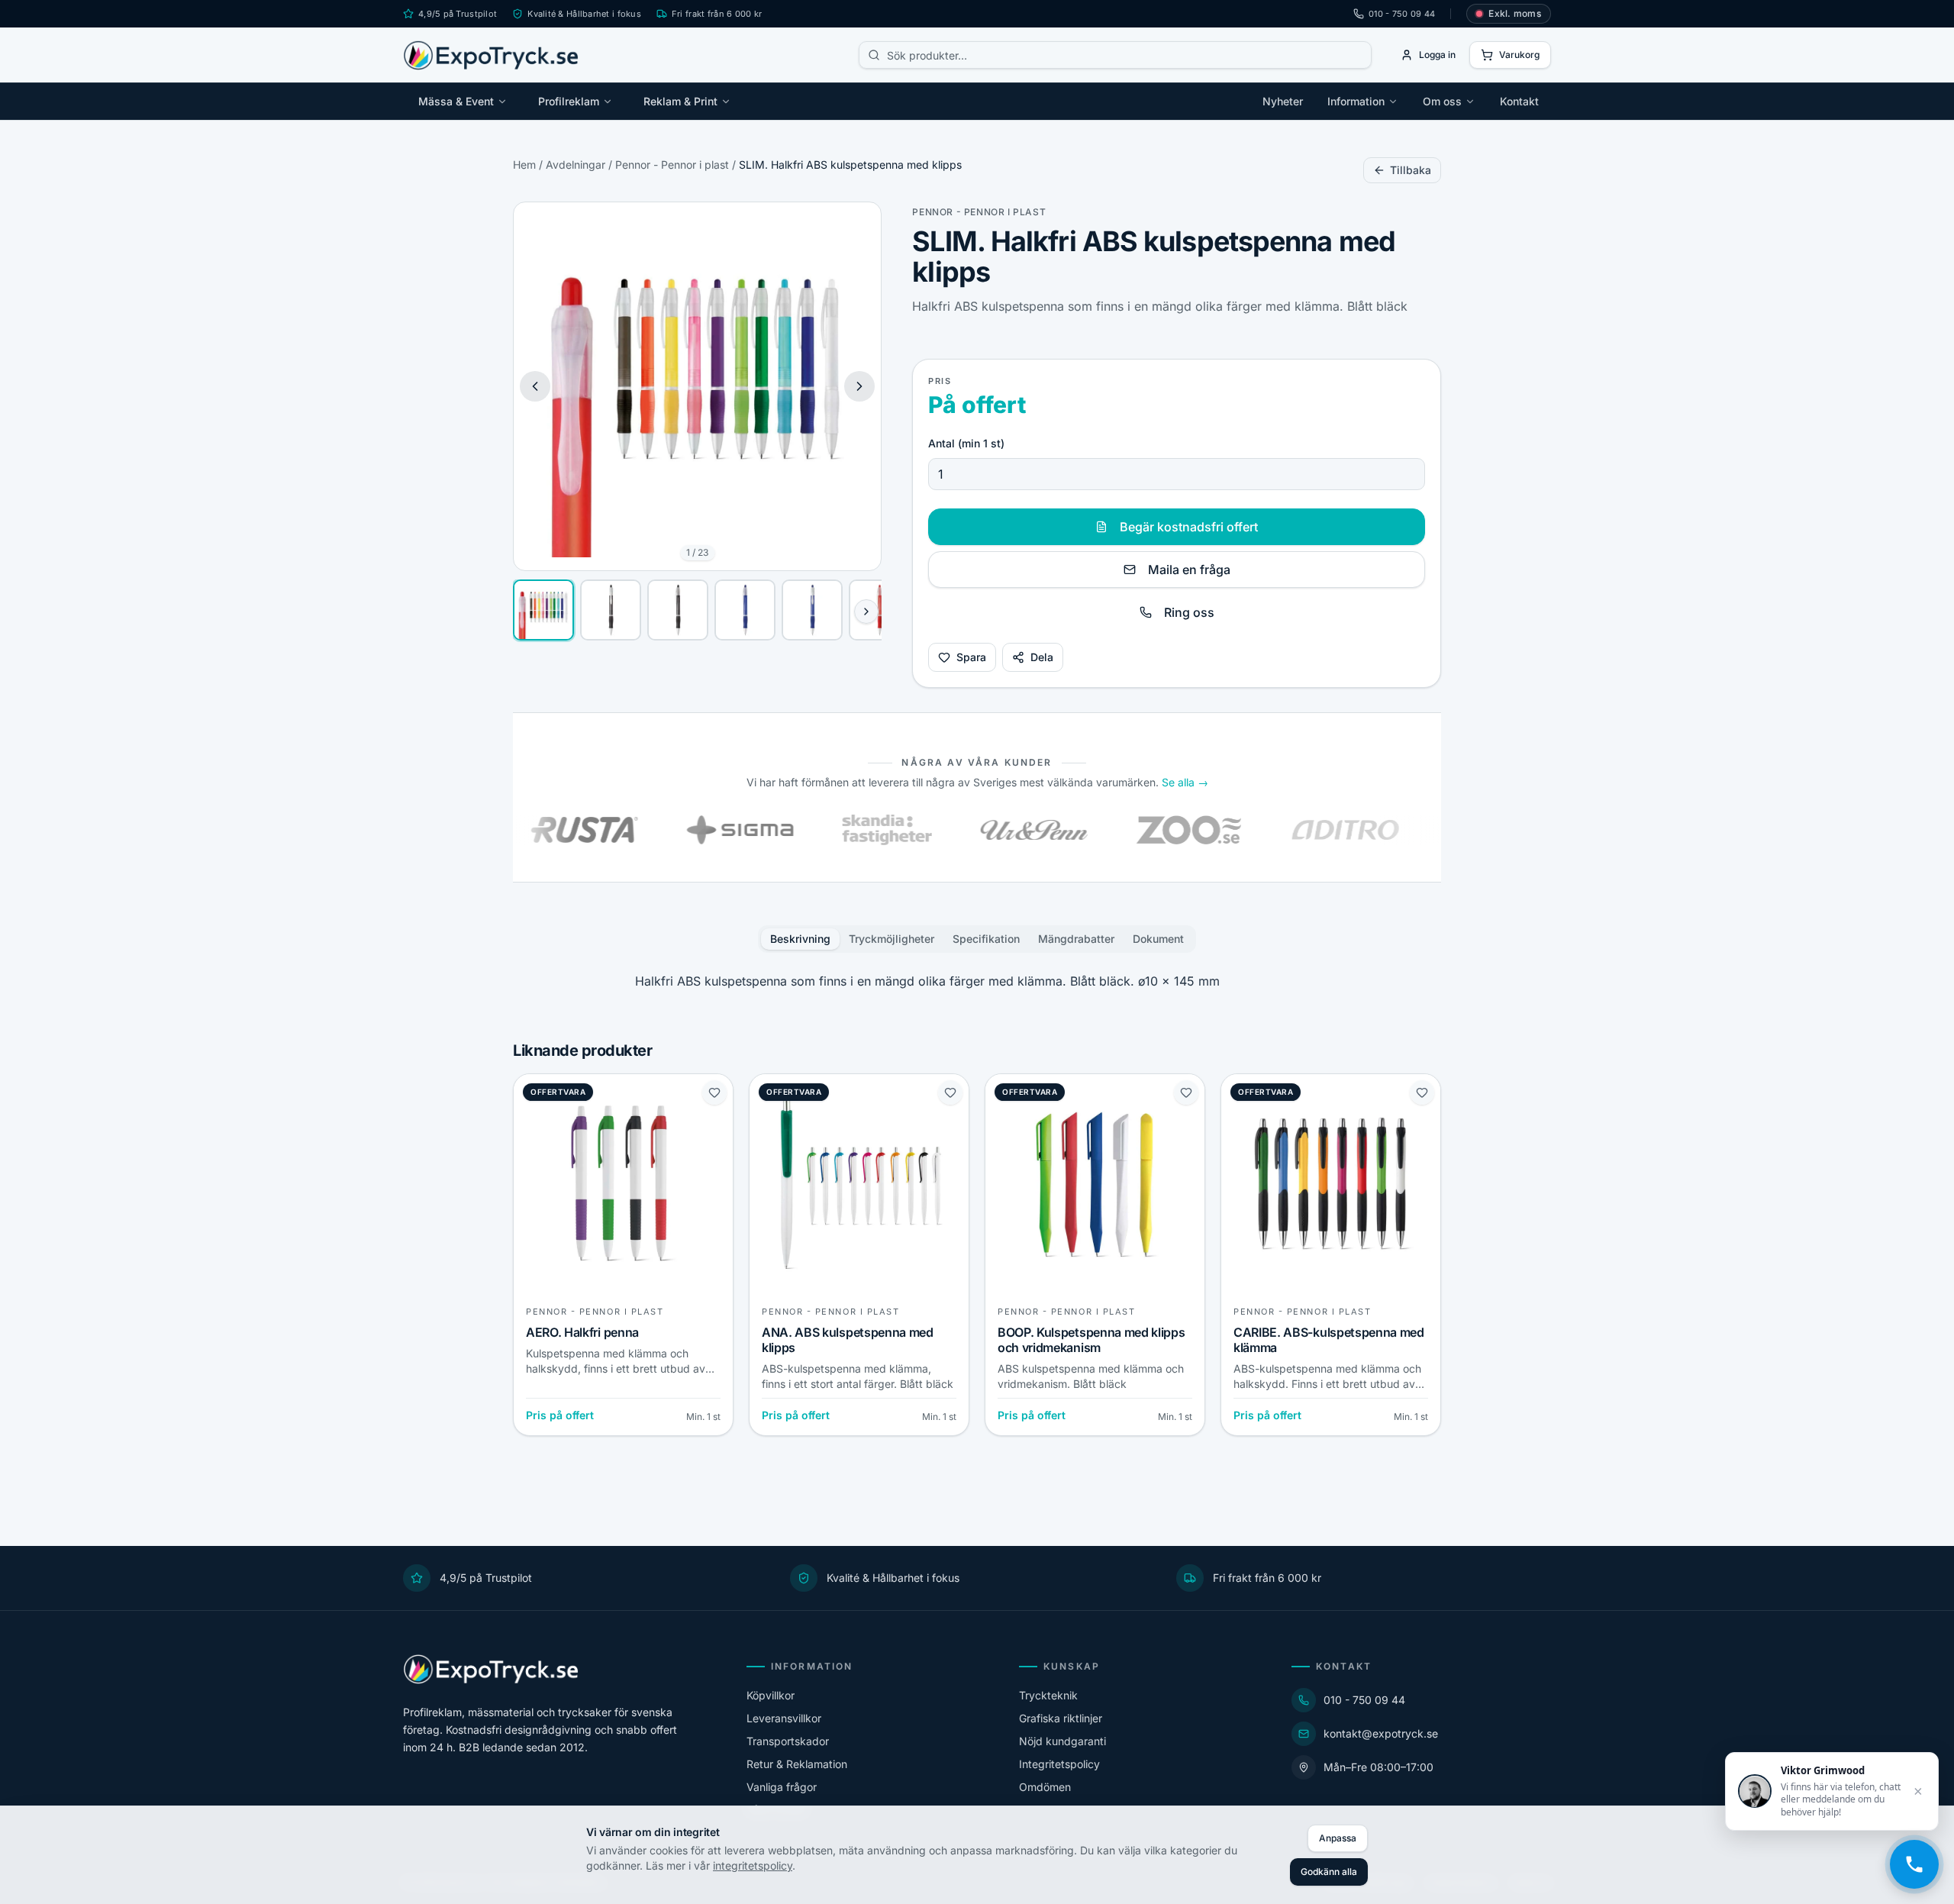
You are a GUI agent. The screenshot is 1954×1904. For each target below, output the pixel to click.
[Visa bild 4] (745, 610)
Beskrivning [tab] (800, 939)
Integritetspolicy (1059, 1764)
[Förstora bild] (858, 225)
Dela (1042, 657)
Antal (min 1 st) (966, 443)
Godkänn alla (1329, 1872)
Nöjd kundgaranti (1062, 1741)
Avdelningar (576, 165)
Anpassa (1338, 1838)
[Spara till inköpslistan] (714, 1092)
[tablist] (977, 939)
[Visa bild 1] (543, 610)
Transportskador (788, 1741)
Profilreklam (569, 101)
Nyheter (1283, 101)
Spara (971, 657)
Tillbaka (1411, 170)
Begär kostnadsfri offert (1189, 527)
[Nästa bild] (859, 386)
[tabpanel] (977, 981)
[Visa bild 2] (611, 610)
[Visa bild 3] (678, 610)
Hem (524, 165)
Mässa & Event (456, 101)
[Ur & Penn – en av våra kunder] (967, 830)
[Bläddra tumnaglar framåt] (866, 612)
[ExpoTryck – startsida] (491, 55)
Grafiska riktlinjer (1061, 1718)
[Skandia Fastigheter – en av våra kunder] (821, 830)
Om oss (1442, 101)
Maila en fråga (1189, 570)
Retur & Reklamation (797, 1764)
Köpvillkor (771, 1695)
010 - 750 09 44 (1402, 14)
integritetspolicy (753, 1865)
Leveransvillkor (784, 1718)
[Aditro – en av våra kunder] (1278, 830)
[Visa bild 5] (812, 610)
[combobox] (1115, 55)
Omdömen (1045, 1787)
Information (1356, 101)
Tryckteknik (1048, 1695)
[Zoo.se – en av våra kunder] (1123, 830)
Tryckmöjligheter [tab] (892, 939)
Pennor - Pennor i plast (672, 165)
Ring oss (1189, 612)
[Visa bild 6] (879, 610)
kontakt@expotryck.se (1381, 1733)
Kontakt (1519, 101)
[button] (697, 386)
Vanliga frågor (782, 1787)
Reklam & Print (680, 101)
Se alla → (1185, 782)
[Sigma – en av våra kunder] (674, 830)
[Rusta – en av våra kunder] (518, 830)
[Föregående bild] (535, 386)
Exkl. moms (1515, 13)
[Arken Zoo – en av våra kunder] (1434, 830)
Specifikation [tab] (986, 939)
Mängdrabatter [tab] (1076, 939)
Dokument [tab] (1158, 939)
